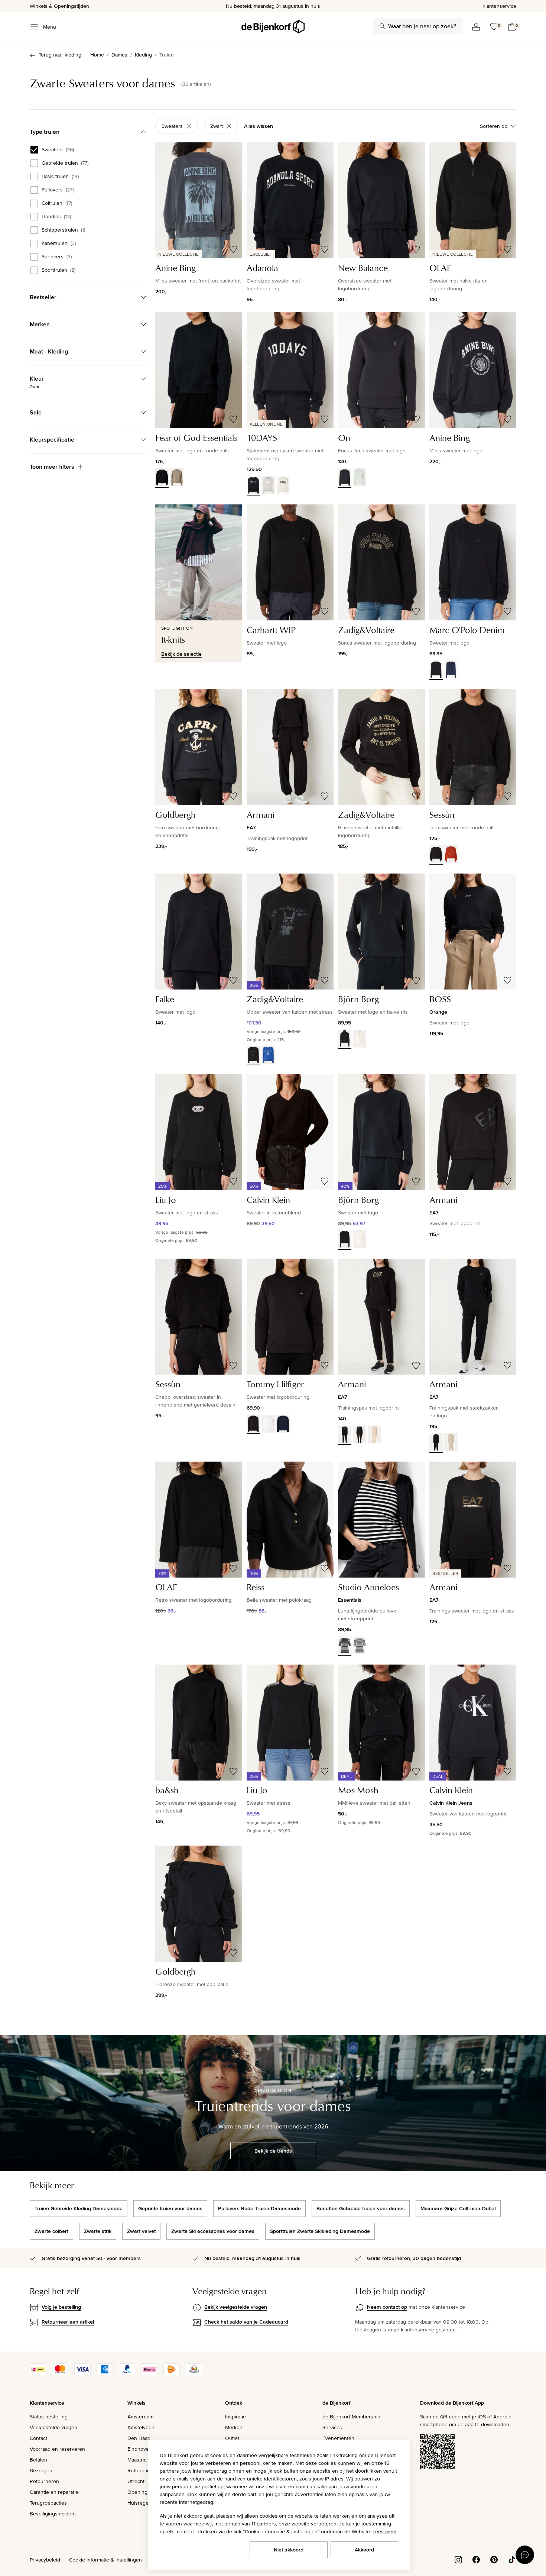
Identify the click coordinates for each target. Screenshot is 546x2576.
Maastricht (139, 2460)
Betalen (38, 2460)
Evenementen (338, 2438)
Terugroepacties (48, 2503)
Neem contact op (387, 2307)
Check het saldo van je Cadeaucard (246, 2322)
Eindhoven (140, 2449)
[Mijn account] (476, 27)
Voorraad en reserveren (57, 2449)
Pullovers (58, 190)
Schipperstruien (63, 230)
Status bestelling (49, 2417)
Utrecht (136, 2481)
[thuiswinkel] (194, 2373)
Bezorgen (41, 2470)
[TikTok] (512, 2559)
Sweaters (58, 150)
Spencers (57, 257)
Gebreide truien (65, 163)
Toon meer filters (52, 467)
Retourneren (44, 2481)
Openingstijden (145, 2492)
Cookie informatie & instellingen (105, 2560)
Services (332, 2427)
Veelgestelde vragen (53, 2427)
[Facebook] (476, 2559)
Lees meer (385, 2531)
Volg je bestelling (61, 2307)
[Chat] (525, 2555)
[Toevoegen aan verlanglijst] (233, 249)
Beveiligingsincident (53, 2514)
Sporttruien (58, 270)
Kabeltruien (59, 243)
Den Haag (139, 2438)
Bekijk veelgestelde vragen (236, 2307)
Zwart (217, 126)
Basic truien (60, 177)
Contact (38, 2438)
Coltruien (57, 203)
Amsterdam (140, 2417)
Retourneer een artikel (68, 2322)
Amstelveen (141, 2427)
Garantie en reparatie (54, 2492)
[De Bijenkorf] (273, 27)
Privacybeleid (45, 2560)
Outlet (232, 2438)
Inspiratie (235, 2417)
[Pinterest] (494, 2559)
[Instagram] (458, 2559)
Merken (234, 2427)
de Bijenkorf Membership (351, 2417)
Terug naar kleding (60, 55)
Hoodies (56, 217)
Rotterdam (139, 2470)
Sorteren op (494, 126)
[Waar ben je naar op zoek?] (382, 26)
